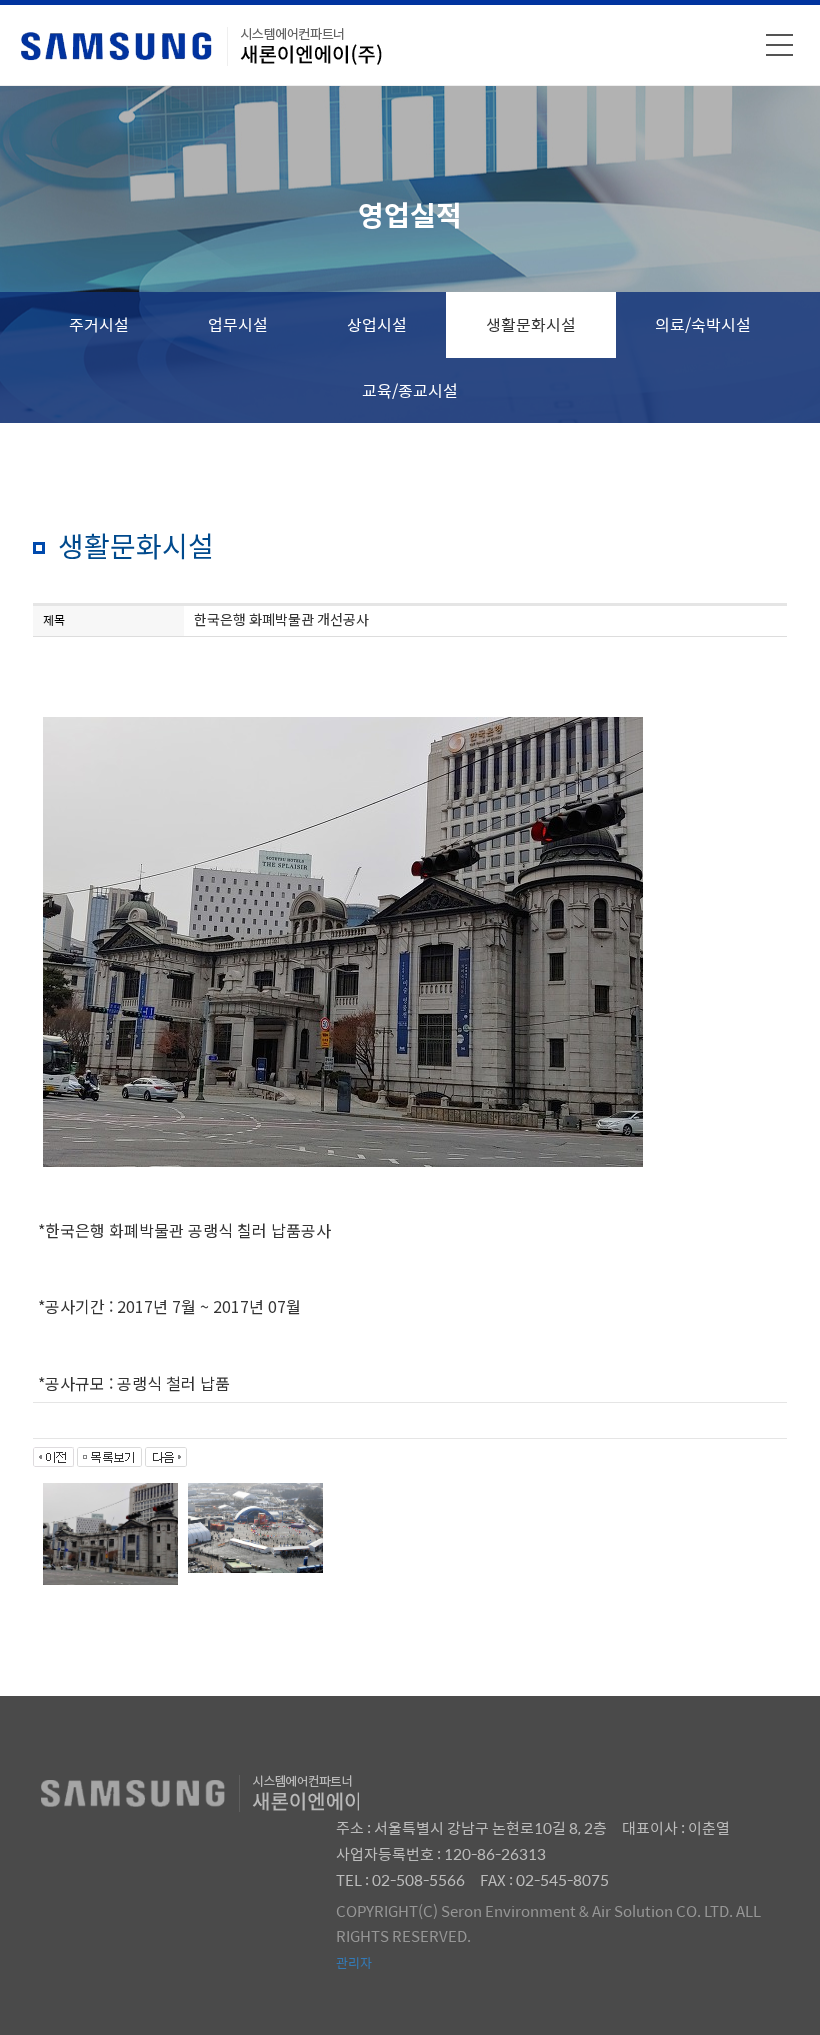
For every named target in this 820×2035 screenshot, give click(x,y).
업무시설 (238, 324)
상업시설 (377, 324)
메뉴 (780, 45)
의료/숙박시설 (703, 324)
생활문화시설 (531, 324)
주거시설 (99, 324)
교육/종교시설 (410, 390)
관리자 (354, 1962)
